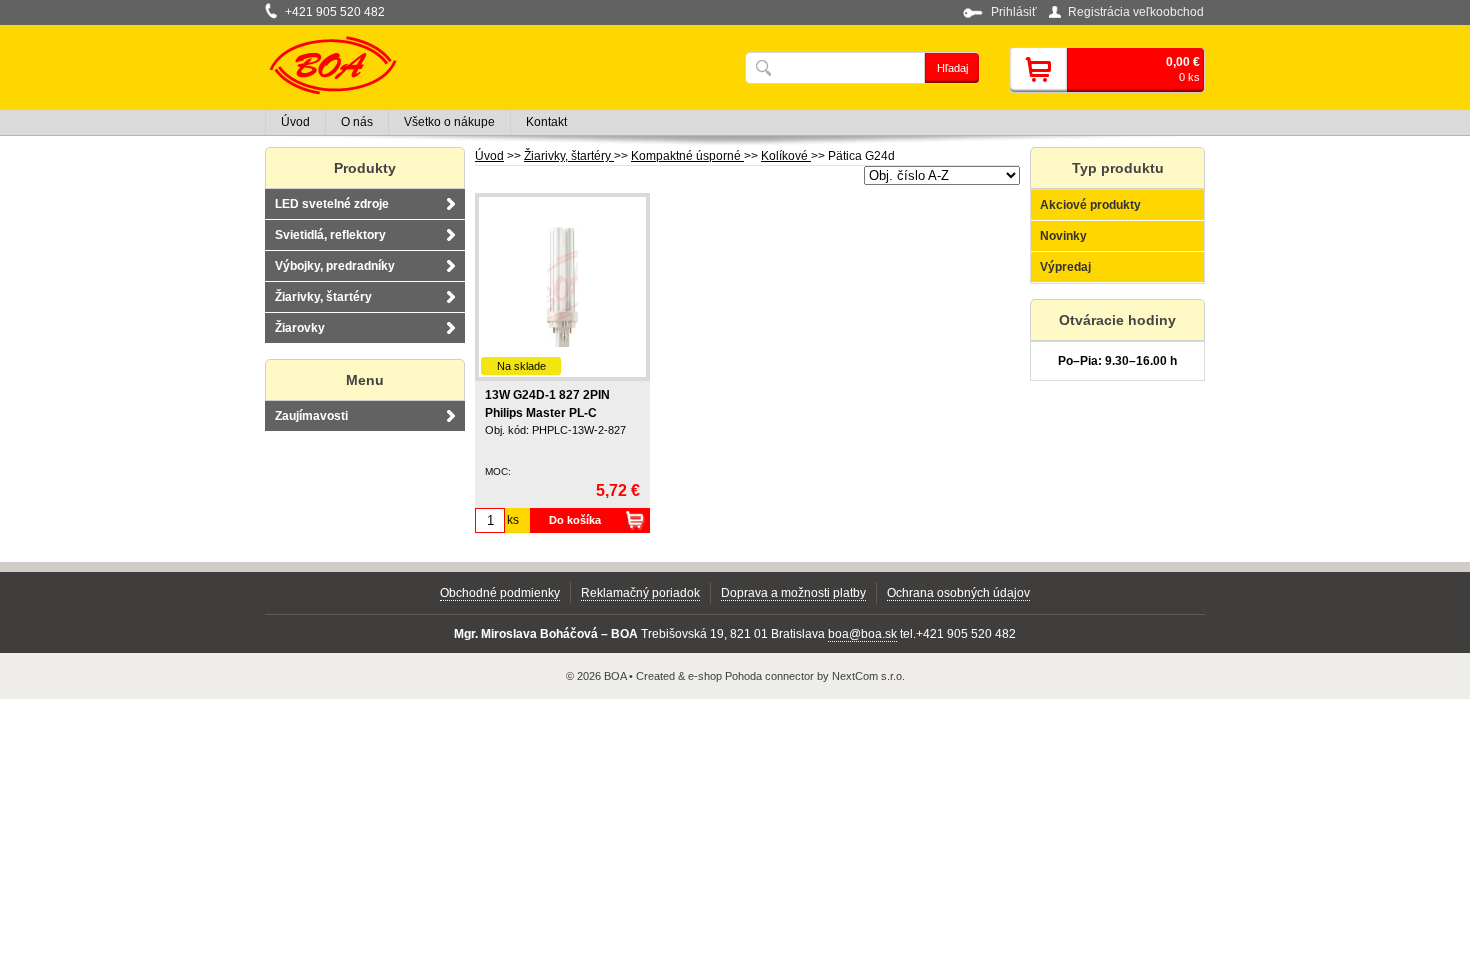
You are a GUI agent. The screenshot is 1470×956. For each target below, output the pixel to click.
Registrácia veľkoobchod (1136, 12)
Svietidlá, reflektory (330, 235)
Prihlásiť (1014, 12)
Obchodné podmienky (500, 593)
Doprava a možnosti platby (793, 593)
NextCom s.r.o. (868, 676)
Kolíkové (786, 156)
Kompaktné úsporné (687, 156)
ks (513, 520)
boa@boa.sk (862, 634)
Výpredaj (1065, 267)
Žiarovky (300, 328)
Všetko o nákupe (449, 122)
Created (655, 676)
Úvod (489, 156)
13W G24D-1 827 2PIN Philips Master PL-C (547, 404)
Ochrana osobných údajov (958, 593)
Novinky (1063, 236)
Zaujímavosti (311, 416)
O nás (357, 122)
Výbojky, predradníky (335, 266)
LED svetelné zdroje (332, 204)
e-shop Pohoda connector (751, 676)
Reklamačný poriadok (640, 593)
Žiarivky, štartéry (569, 156)
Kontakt (546, 122)
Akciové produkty (1090, 205)
